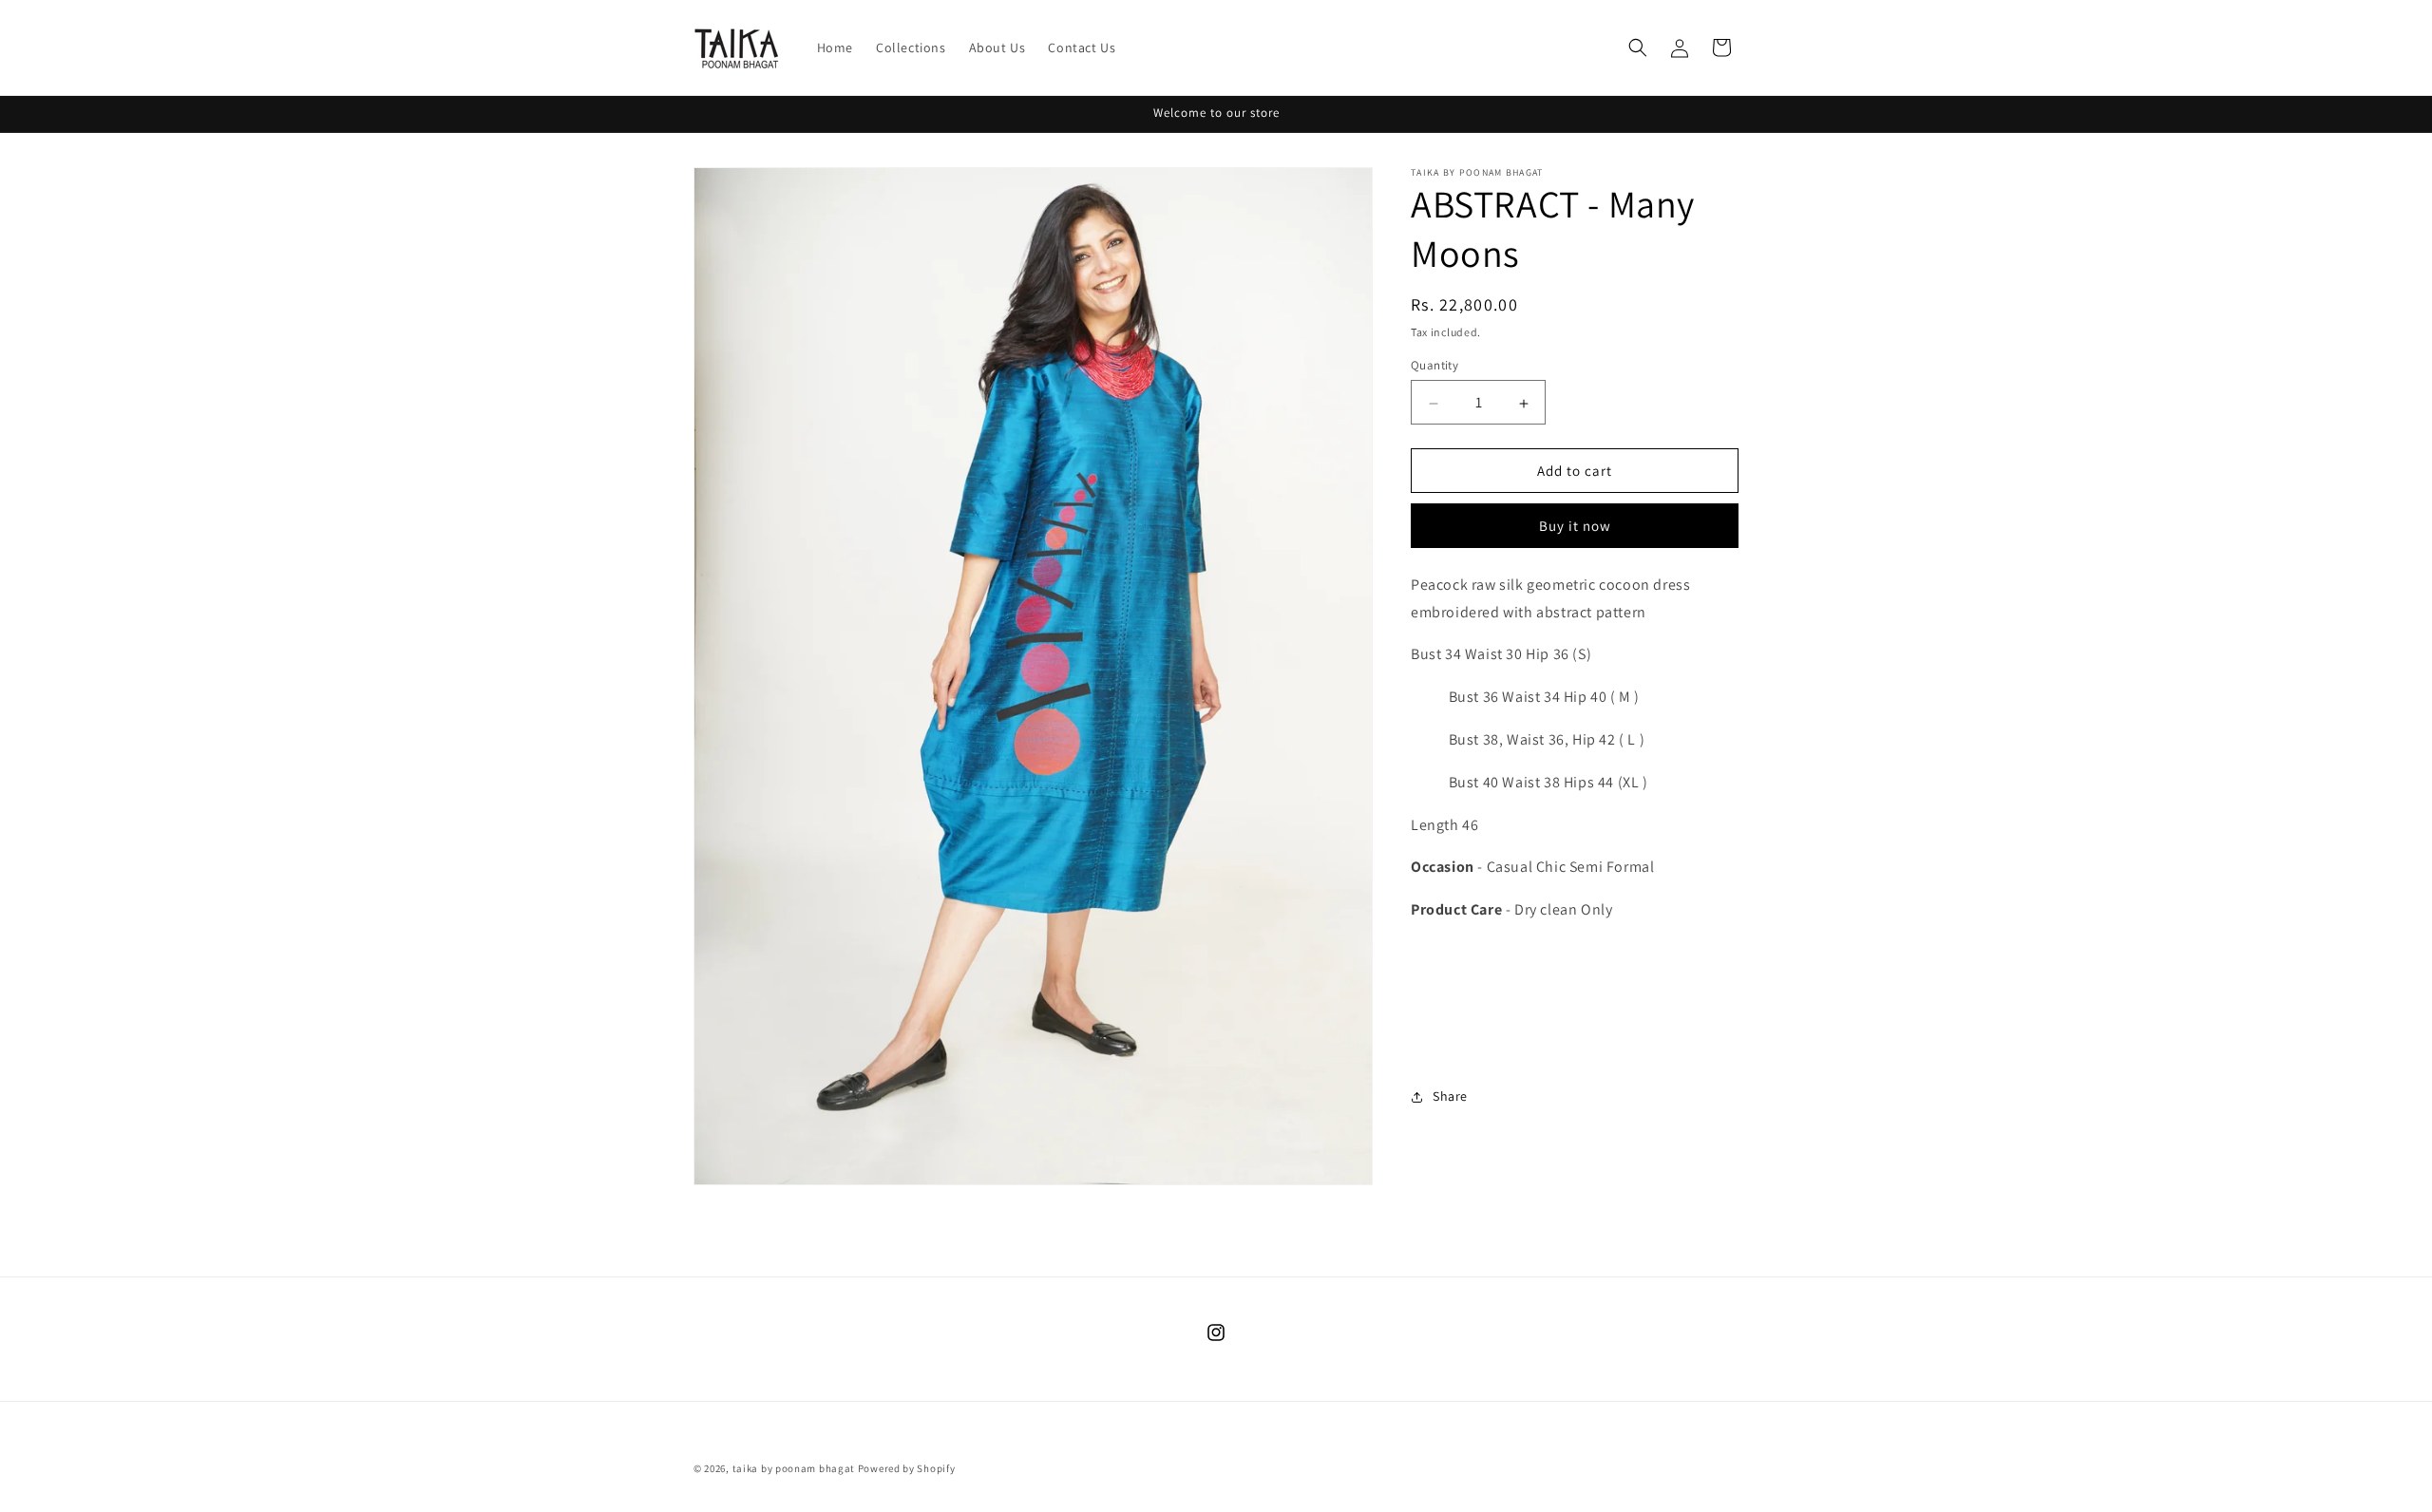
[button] (1638, 47)
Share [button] (1450, 1096)
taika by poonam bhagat (794, 1468)
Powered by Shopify (907, 1468)
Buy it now (1575, 526)
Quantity (1434, 366)
